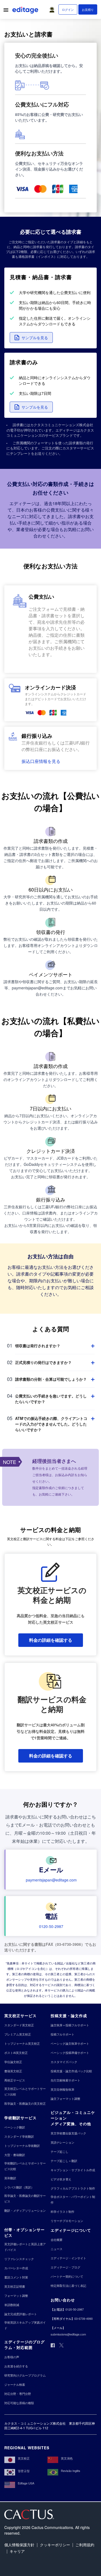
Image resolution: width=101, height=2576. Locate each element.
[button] (53, 8)
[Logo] (26, 11)
